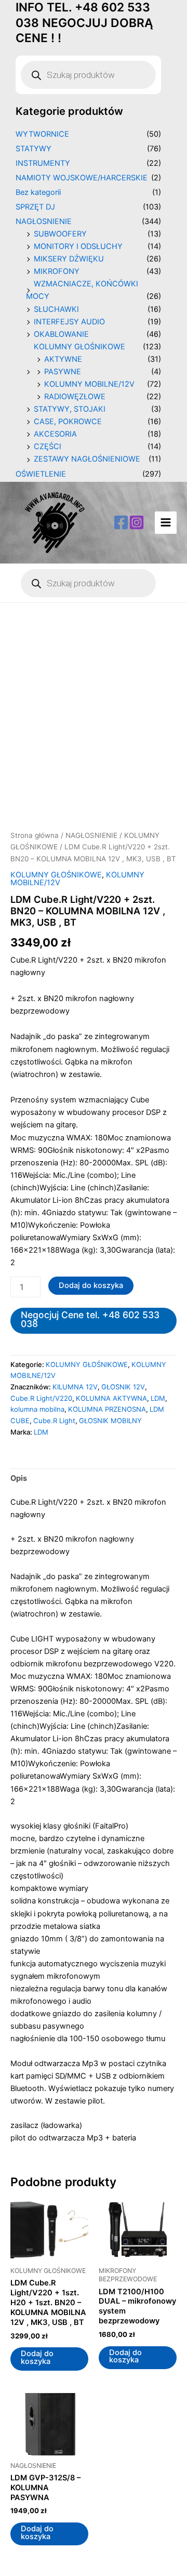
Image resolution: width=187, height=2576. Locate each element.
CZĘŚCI (48, 446)
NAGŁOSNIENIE (44, 221)
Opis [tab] (19, 1478)
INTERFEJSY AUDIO (69, 322)
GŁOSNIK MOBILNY (110, 1421)
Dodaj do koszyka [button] (37, 2357)
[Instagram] (137, 522)
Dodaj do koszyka (91, 1285)
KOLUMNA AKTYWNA (111, 1398)
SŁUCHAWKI (56, 309)
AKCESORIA (55, 434)
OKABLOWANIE (61, 334)
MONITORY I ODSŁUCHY (78, 246)
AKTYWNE (63, 359)
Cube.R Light (54, 1421)
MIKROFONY (57, 271)
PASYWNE (63, 372)
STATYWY (34, 149)
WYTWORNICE (42, 134)
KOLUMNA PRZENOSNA (107, 1409)
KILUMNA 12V (75, 1387)
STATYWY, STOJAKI (70, 409)
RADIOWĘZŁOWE (75, 397)
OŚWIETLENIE (41, 474)
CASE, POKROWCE (68, 422)
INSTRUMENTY (43, 163)
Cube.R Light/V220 (41, 1398)
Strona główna (35, 835)
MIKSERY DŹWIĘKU (69, 259)
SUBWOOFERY (60, 234)
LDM (158, 1398)
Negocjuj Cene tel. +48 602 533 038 (90, 1319)
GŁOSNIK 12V (123, 1387)
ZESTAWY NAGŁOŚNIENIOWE (87, 459)
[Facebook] (121, 522)
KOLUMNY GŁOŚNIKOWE (79, 347)
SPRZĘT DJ (35, 207)
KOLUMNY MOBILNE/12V (89, 384)
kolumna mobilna (37, 1409)
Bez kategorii (38, 192)
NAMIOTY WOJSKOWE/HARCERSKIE (82, 178)
